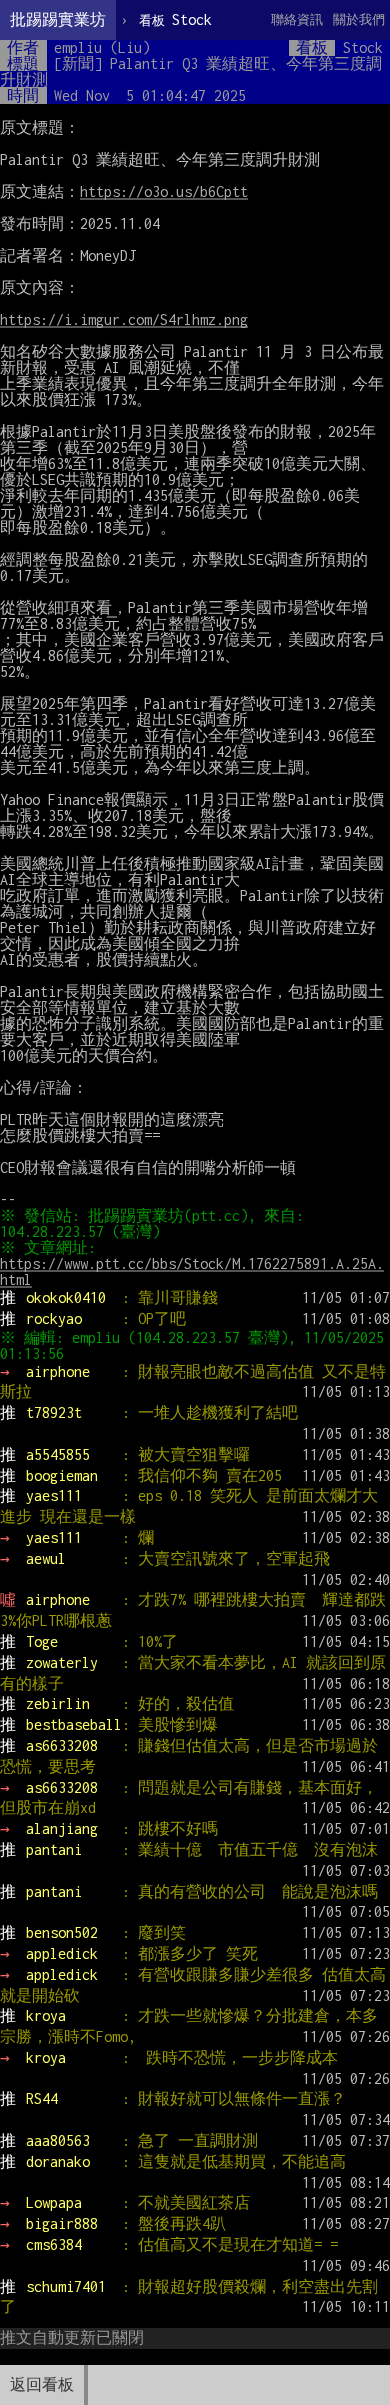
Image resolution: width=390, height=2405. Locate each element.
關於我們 (359, 19)
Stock (175, 19)
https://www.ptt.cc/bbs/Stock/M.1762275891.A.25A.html (192, 1271)
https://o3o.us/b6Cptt (164, 191)
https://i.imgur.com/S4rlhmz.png (124, 319)
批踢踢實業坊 (58, 19)
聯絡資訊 (297, 19)
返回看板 (42, 2384)
